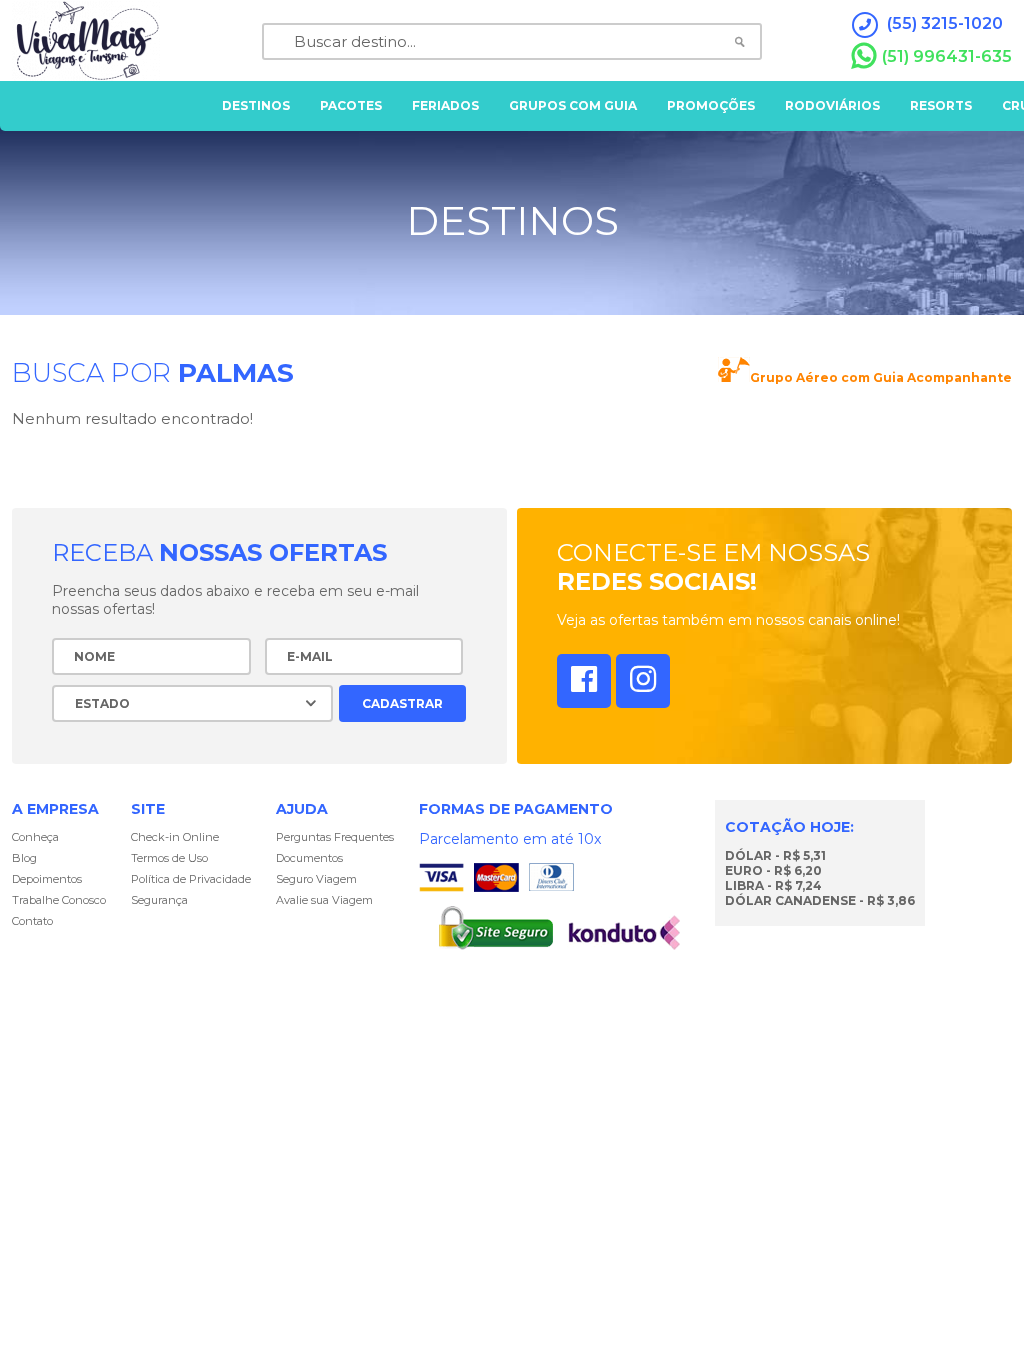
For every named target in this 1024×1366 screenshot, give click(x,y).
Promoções (711, 105)
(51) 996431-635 (947, 56)
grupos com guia (573, 105)
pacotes (351, 105)
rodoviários (832, 105)
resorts (941, 105)
